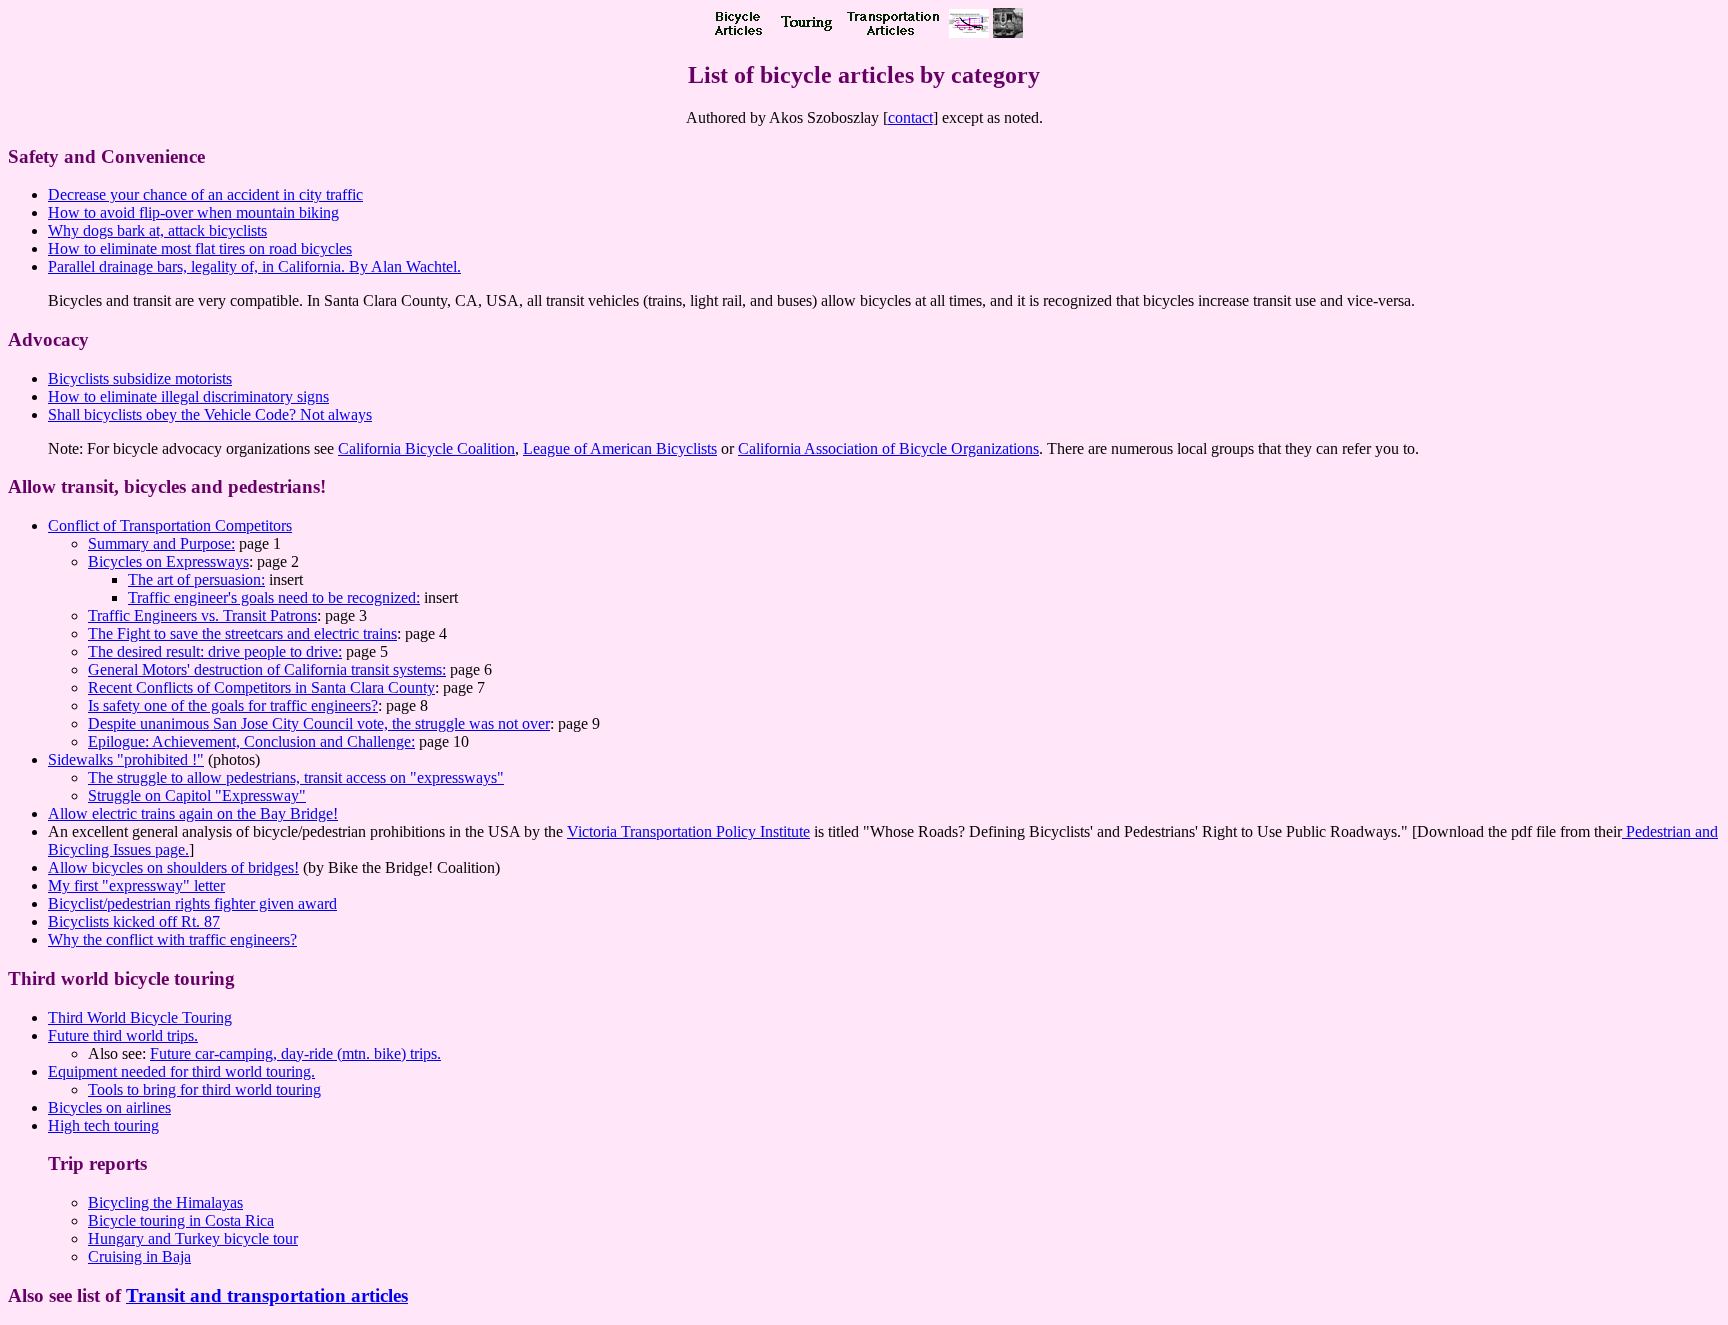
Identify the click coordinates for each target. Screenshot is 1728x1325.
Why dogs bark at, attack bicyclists (157, 230)
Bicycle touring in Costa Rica (181, 1220)
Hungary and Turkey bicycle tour (193, 1238)
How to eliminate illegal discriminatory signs (188, 396)
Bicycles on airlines (109, 1107)
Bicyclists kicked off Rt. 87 (134, 921)
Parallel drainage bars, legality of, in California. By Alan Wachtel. (254, 266)
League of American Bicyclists (620, 448)
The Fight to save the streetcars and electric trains (242, 633)
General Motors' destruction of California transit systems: (267, 669)
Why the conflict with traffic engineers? (172, 939)
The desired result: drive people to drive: (215, 651)
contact (910, 117)
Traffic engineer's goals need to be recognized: (274, 597)
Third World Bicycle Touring (140, 1017)
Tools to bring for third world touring (204, 1089)
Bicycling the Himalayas (165, 1202)
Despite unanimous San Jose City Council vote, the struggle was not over (319, 723)
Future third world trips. (123, 1035)
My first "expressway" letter (136, 885)
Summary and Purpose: (161, 543)
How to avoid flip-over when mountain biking (193, 212)
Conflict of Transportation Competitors (170, 525)
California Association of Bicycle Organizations (888, 448)
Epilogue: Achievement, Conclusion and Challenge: (251, 741)
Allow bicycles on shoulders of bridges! (173, 867)
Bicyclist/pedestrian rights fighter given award (192, 903)
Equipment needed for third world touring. (181, 1071)
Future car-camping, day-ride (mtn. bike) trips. (295, 1053)
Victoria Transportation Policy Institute (688, 831)
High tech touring (103, 1125)
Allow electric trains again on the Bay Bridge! (193, 813)
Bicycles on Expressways (168, 561)
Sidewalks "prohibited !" (126, 759)
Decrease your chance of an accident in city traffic (205, 194)
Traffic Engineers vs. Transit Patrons (202, 615)
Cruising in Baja (139, 1256)
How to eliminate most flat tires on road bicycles (200, 248)
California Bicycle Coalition (426, 448)
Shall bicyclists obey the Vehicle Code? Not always (210, 414)
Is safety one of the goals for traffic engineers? (233, 705)
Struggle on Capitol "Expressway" (197, 795)
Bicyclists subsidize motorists (140, 378)
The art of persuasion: (196, 579)
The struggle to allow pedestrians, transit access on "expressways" (296, 777)
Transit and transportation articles (267, 1295)
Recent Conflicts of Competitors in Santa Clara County (261, 687)
